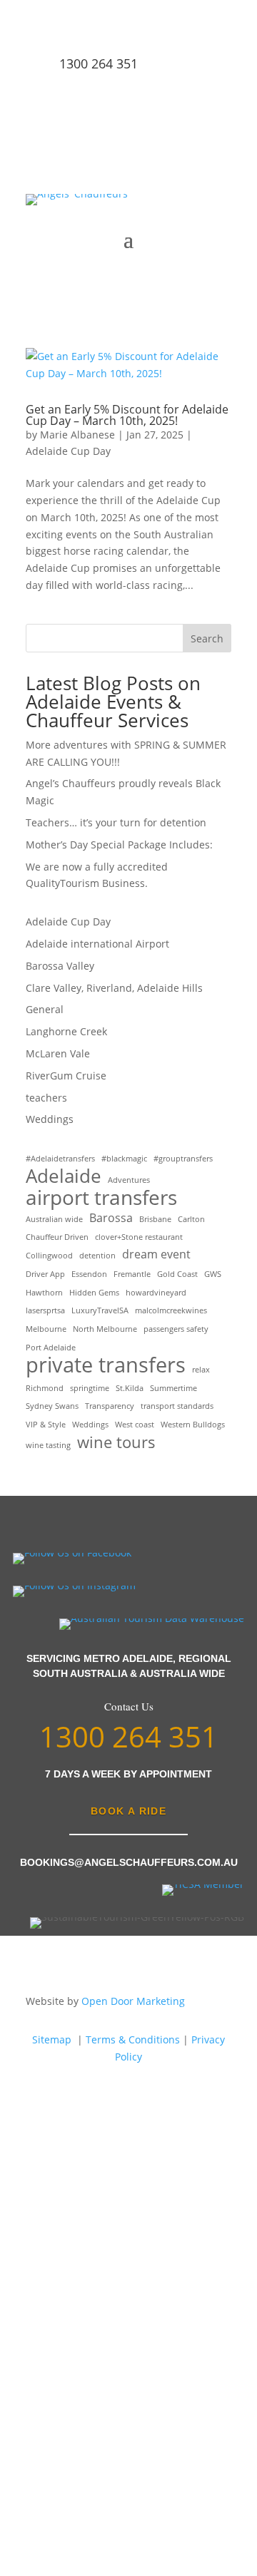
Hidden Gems (94, 1293)
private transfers (106, 1365)
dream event (156, 1254)
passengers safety (176, 1329)
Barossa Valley (60, 966)
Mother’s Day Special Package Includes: (119, 845)
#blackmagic (124, 1159)
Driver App (45, 1274)
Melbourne (46, 1329)
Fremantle (132, 1274)
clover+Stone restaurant (139, 1237)
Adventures (129, 1180)
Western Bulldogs (193, 1425)
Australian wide (54, 1219)
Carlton (191, 1219)
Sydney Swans (52, 1406)
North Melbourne (105, 1329)
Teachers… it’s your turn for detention (116, 822)
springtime (90, 1388)
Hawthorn (44, 1293)
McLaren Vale (58, 1053)
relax (201, 1370)
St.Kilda (130, 1388)
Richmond (45, 1388)
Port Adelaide (51, 1348)
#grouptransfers (183, 1159)
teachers (46, 1098)
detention (97, 1256)
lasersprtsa (45, 1310)
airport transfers (101, 1198)
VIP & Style (46, 1425)
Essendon (89, 1274)
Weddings (50, 1119)
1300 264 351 (99, 63)
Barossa (111, 1218)
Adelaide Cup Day (68, 451)
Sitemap (52, 2039)
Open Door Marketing (133, 2001)
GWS (213, 1274)
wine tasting (48, 1445)
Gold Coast (177, 1274)
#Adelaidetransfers (60, 1159)
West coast (135, 1425)
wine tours (116, 1442)
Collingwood (49, 1256)
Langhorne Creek (66, 1031)
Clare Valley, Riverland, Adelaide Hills (114, 988)
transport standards (177, 1406)
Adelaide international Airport (97, 944)
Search (207, 638)
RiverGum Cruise (66, 1076)
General (45, 1009)
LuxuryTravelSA (100, 1310)
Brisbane (155, 1219)
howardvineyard (156, 1293)
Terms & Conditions (133, 2039)
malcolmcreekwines (171, 1310)
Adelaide (64, 1176)
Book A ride (128, 1811)
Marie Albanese (77, 435)
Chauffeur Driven (57, 1237)
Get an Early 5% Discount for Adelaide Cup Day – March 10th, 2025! (127, 415)
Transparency (110, 1406)
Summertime (173, 1388)
